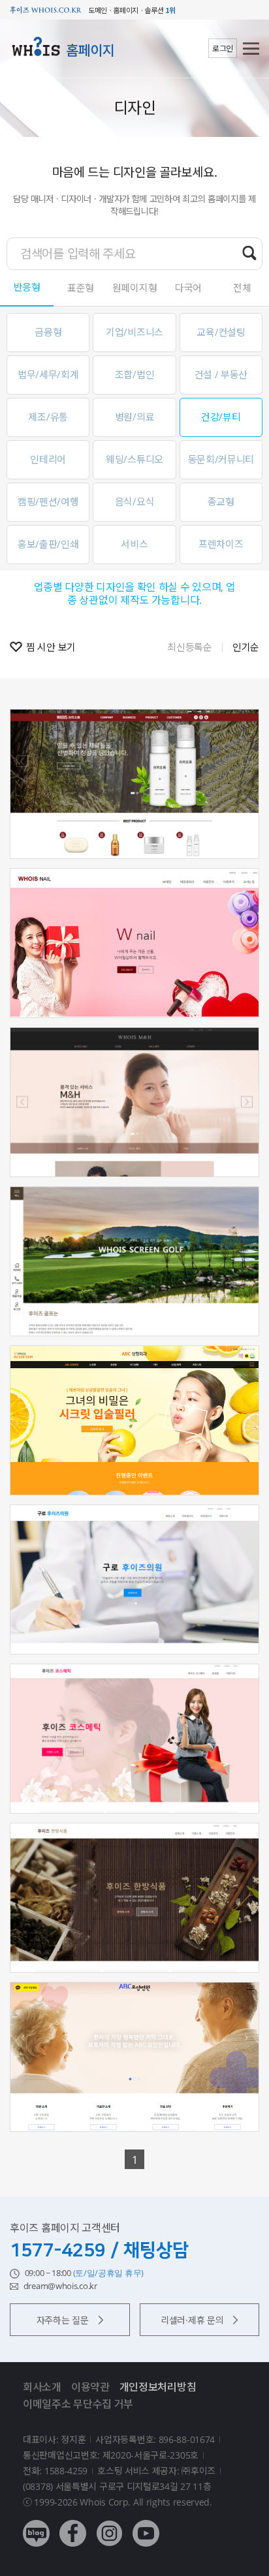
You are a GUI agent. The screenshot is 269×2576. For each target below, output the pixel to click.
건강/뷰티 (221, 417)
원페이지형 (135, 288)
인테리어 (48, 459)
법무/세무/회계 (48, 374)
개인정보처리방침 (158, 2387)
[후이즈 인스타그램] (109, 2524)
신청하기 (135, 822)
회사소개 (42, 2387)
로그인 (223, 49)
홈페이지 (90, 50)
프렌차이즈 (221, 544)
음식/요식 (135, 502)
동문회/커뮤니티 (221, 459)
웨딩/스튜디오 (134, 459)
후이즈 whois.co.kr (46, 10)
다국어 (188, 288)
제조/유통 (48, 417)
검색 (249, 253)
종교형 (221, 502)
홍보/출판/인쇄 (48, 544)
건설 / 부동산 (221, 374)
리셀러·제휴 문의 (192, 2320)
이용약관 (90, 2387)
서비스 (134, 544)
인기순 (246, 647)
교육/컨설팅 (221, 332)
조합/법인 (135, 374)
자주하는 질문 (63, 2320)
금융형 (48, 332)
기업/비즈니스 (134, 332)
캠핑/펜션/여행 (48, 502)
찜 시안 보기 (51, 647)
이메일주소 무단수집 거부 (78, 2404)
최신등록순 (190, 647)
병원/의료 (135, 417)
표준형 (81, 288)
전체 (242, 288)
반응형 (27, 287)
